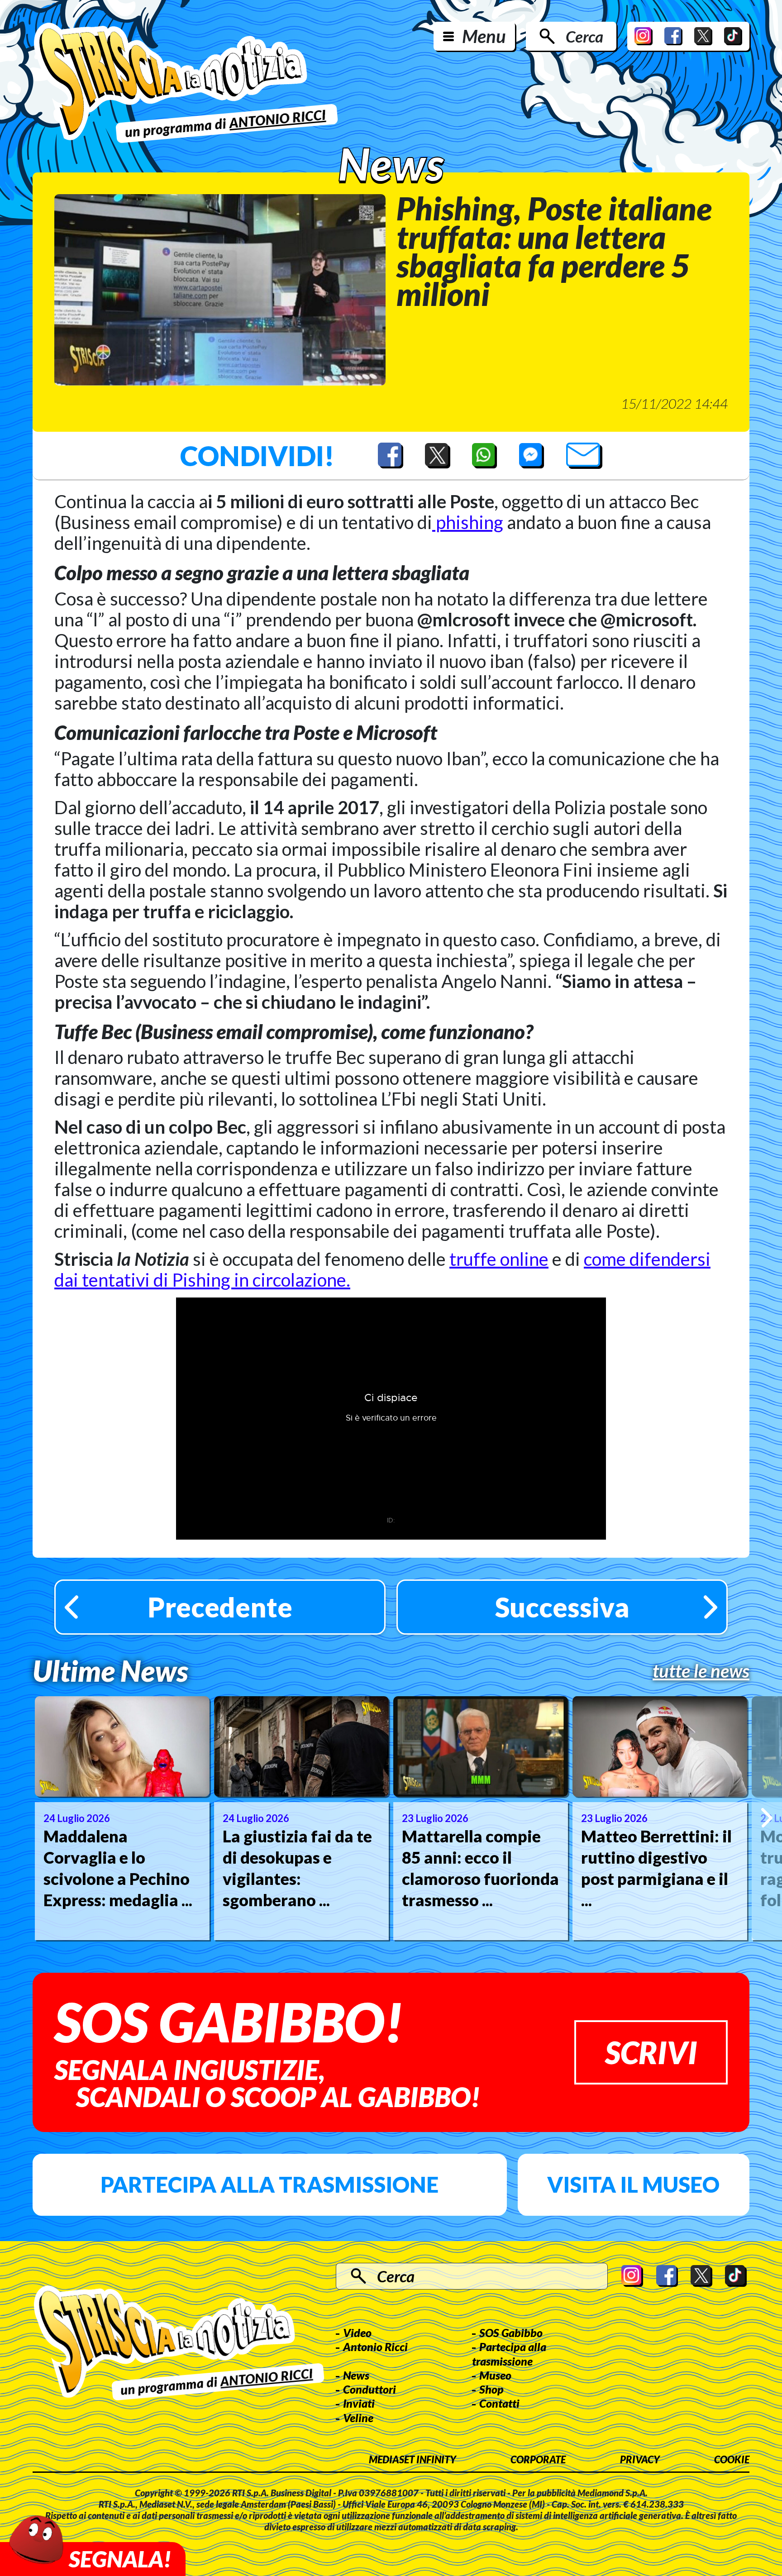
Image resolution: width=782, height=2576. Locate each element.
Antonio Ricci (375, 2347)
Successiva (562, 1607)
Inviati (359, 2403)
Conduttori (370, 2389)
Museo (495, 2375)
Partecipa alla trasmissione (269, 2184)
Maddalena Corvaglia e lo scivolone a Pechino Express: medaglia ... (118, 1868)
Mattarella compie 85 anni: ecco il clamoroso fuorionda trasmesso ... (480, 1868)
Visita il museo (633, 2184)
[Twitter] (703, 36)
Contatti (499, 2403)
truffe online (499, 1259)
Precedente (220, 1607)
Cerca (584, 36)
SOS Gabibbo (511, 2333)
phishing (468, 522)
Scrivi (651, 2052)
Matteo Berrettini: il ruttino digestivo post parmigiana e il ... (656, 1868)
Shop (491, 2389)
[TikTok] (733, 36)
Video (357, 2333)
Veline (358, 2418)
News (356, 2375)
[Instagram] (644, 36)
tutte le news (701, 1671)
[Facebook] (673, 36)
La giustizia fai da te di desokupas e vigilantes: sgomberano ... (297, 1868)
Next (767, 1818)
